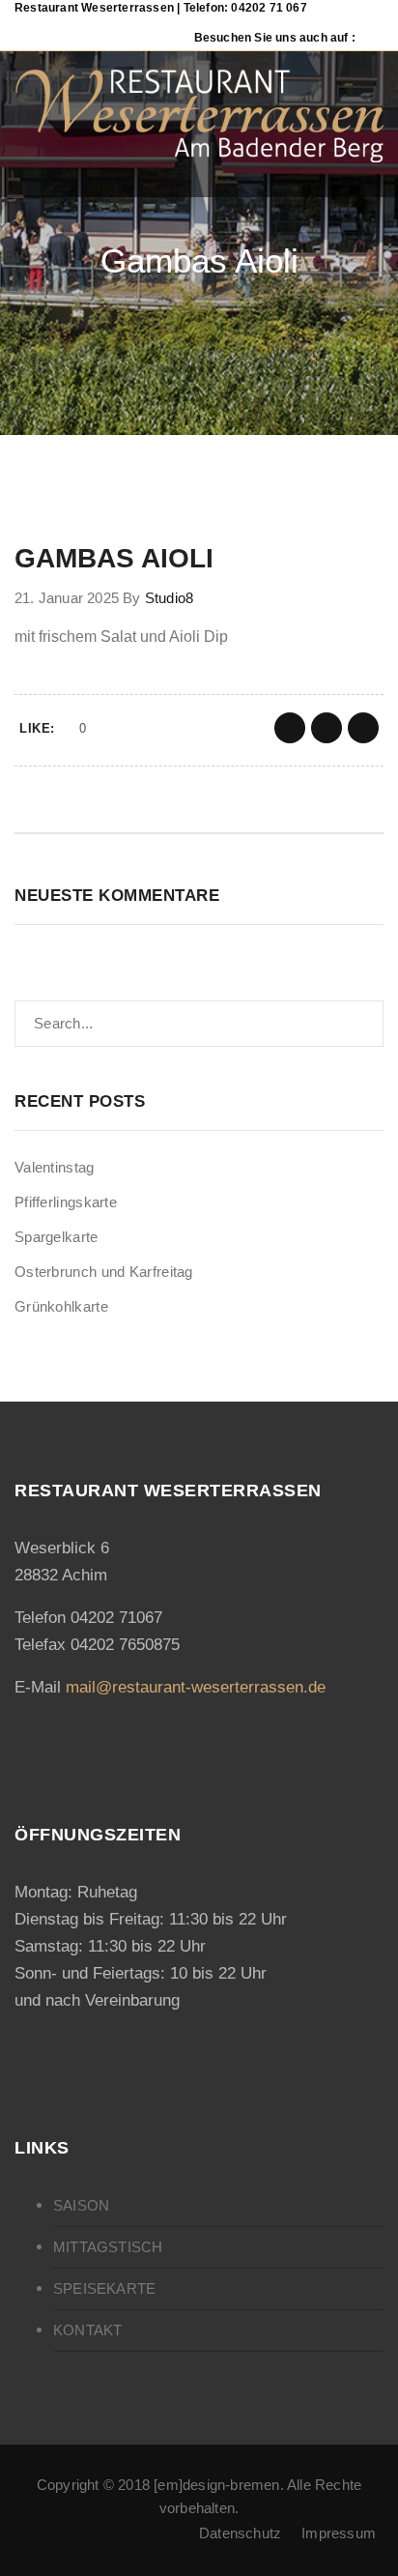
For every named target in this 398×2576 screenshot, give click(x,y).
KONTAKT (87, 2330)
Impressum (339, 2533)
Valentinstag (55, 1167)
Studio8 (169, 598)
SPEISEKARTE (104, 2288)
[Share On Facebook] (290, 728)
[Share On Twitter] (327, 728)
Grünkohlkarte (61, 1306)
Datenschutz (240, 2533)
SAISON (81, 2205)
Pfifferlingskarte (66, 1202)
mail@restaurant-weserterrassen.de (196, 1687)
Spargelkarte (57, 1237)
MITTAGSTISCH (108, 2247)
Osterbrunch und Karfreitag (104, 1272)
